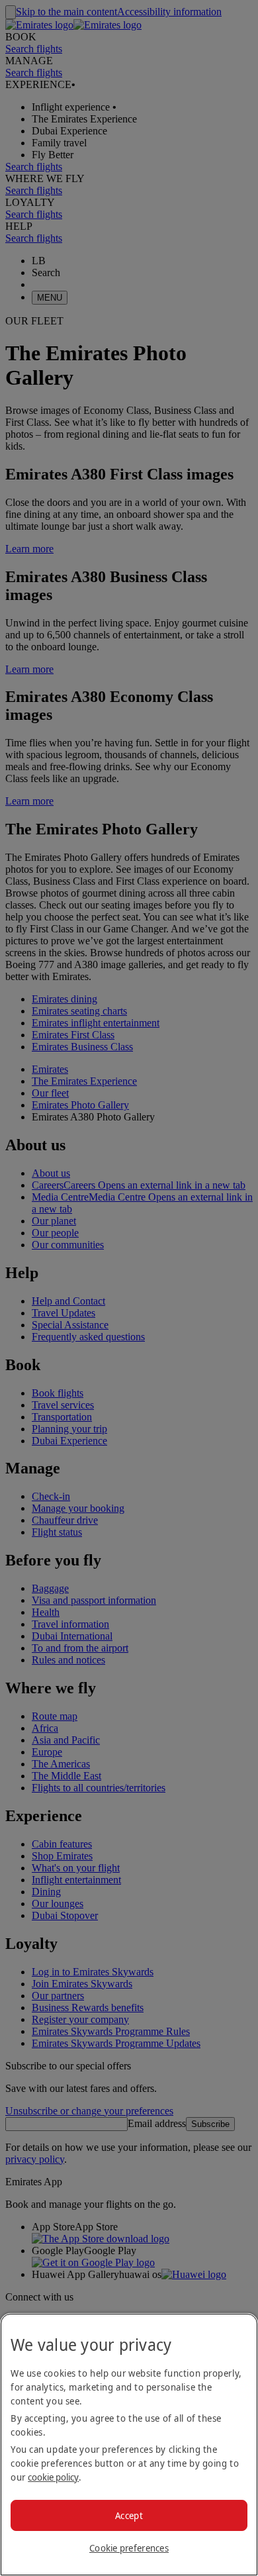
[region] (129, 2445)
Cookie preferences (129, 2548)
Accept (129, 2515)
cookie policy (53, 2477)
